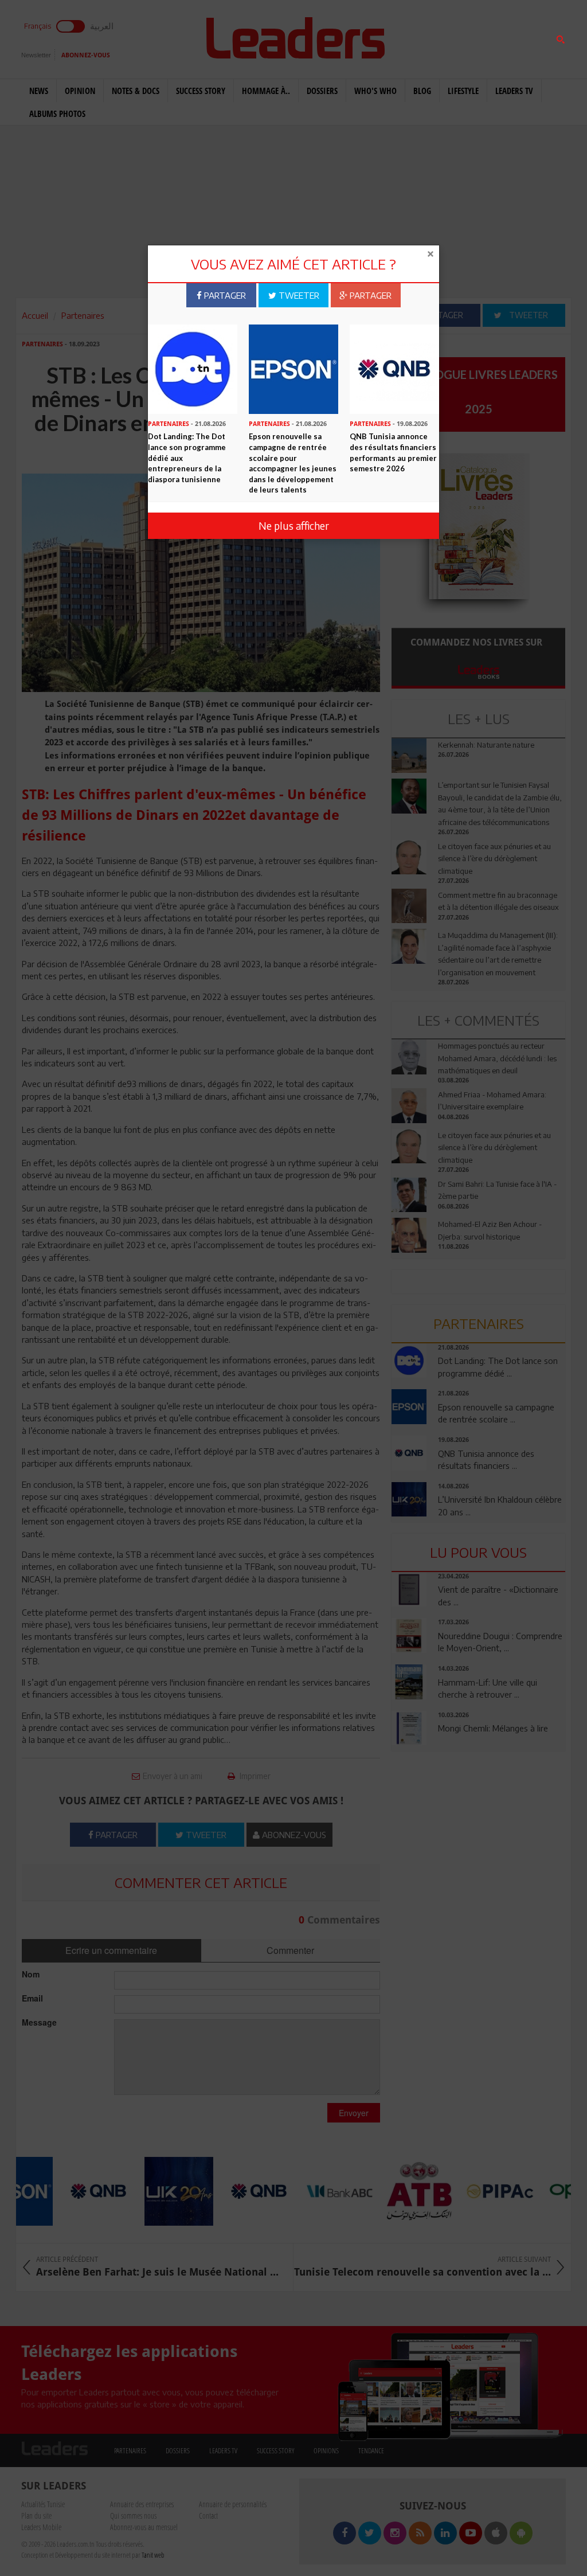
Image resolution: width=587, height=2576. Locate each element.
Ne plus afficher (294, 525)
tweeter (298, 295)
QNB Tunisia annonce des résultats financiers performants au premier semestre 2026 (393, 452)
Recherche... (420, 36)
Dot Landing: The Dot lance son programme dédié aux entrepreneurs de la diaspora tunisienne (187, 458)
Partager (224, 295)
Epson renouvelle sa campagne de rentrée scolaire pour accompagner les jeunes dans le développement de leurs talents (293, 463)
